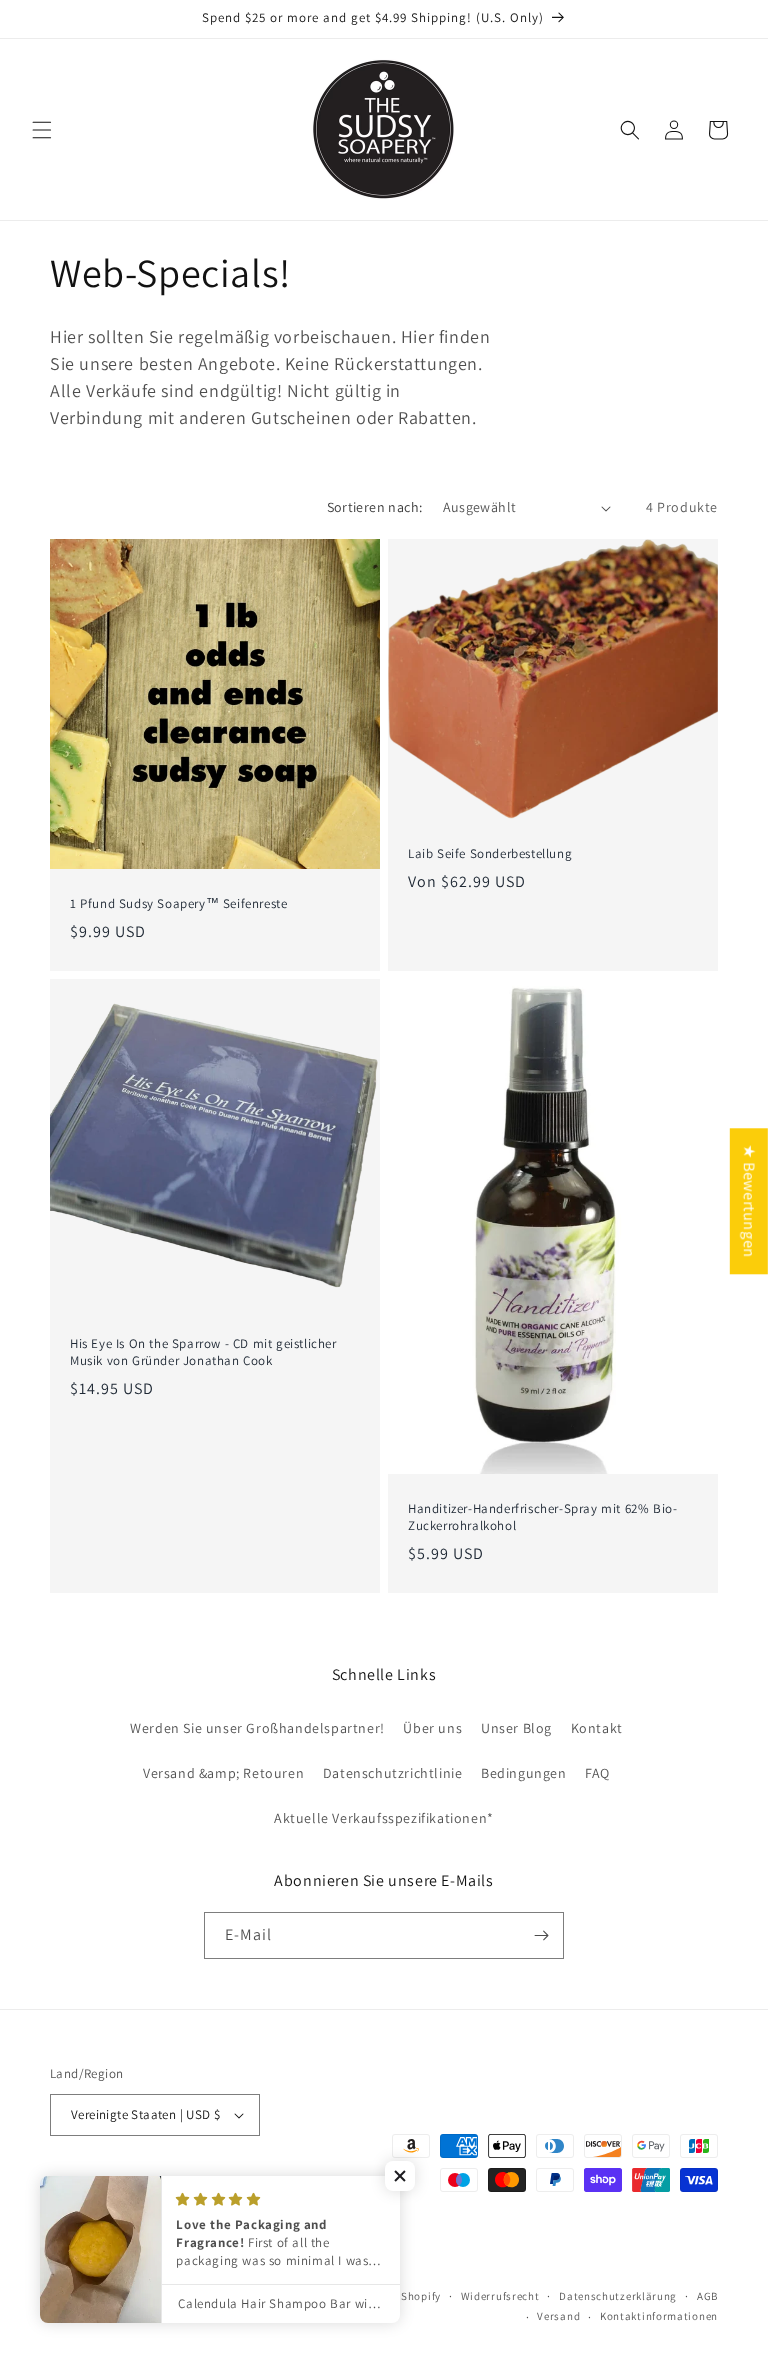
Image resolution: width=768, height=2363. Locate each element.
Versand (558, 2316)
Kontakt (597, 1728)
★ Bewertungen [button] (749, 1201)
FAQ (597, 1773)
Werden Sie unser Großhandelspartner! (257, 1728)
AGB (707, 2296)
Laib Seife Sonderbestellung (490, 854)
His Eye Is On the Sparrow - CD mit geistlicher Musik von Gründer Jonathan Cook (203, 1352)
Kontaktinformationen (659, 2316)
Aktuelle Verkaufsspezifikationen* (384, 1818)
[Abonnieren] (541, 1935)
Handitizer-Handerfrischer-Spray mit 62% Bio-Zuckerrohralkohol (542, 1517)
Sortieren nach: (375, 507)
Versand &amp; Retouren (223, 1773)
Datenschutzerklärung (618, 2296)
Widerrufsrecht (500, 2296)
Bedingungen (524, 1773)
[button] (42, 130)
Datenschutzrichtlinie (393, 1773)
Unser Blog (516, 1728)
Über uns (432, 1728)
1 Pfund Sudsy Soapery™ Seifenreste (178, 904)
